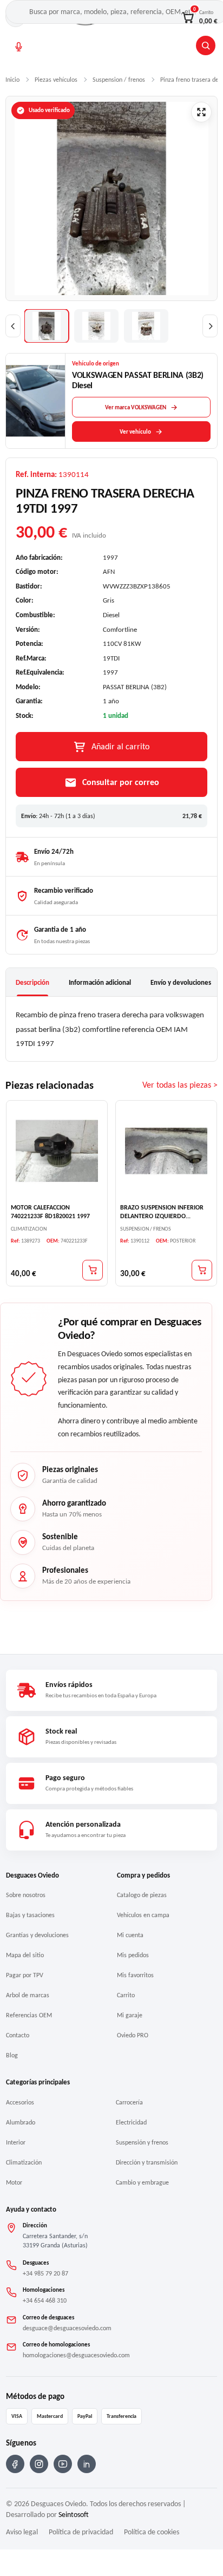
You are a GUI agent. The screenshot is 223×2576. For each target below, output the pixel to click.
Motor (14, 2182)
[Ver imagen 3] (146, 326)
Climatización (24, 2162)
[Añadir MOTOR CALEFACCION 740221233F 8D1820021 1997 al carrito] (93, 1270)
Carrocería (129, 2102)
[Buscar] (206, 45)
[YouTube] (63, 2464)
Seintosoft (74, 2515)
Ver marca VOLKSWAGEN (136, 407)
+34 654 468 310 (45, 2300)
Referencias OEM (29, 2015)
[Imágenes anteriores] (13, 326)
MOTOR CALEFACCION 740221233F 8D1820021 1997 (50, 1212)
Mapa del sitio (25, 1955)
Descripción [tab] (32, 982)
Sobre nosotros (26, 1895)
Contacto (18, 2035)
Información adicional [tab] (100, 982)
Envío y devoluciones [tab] (181, 982)
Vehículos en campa (143, 1915)
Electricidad (131, 2122)
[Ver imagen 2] (96, 326)
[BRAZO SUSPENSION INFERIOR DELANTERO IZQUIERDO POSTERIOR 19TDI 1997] (166, 1151)
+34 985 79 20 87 (45, 2273)
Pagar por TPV (25, 1975)
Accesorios (20, 2102)
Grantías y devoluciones (37, 1935)
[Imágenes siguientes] (210, 326)
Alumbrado (21, 2122)
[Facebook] (15, 2464)
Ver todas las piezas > (180, 1085)
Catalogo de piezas (142, 1895)
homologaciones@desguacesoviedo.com (76, 2355)
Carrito (126, 1995)
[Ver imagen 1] (47, 326)
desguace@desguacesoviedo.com (67, 2328)
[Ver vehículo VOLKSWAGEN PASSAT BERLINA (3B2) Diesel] (36, 401)
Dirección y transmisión (147, 2162)
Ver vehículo (135, 432)
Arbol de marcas (28, 1995)
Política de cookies (152, 2532)
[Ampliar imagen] (201, 112)
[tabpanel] (111, 1029)
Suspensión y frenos (142, 2142)
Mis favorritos (135, 1975)
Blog (12, 2055)
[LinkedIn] (87, 2464)
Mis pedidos (133, 1955)
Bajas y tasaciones (30, 1915)
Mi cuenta (130, 1935)
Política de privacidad (81, 2532)
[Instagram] (39, 2464)
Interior (16, 2142)
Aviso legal (22, 2532)
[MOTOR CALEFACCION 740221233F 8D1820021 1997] (57, 1151)
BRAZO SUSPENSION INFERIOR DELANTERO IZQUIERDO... (162, 1212)
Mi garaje (130, 2015)
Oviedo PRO (133, 2035)
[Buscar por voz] (19, 47)
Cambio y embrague (142, 2182)
